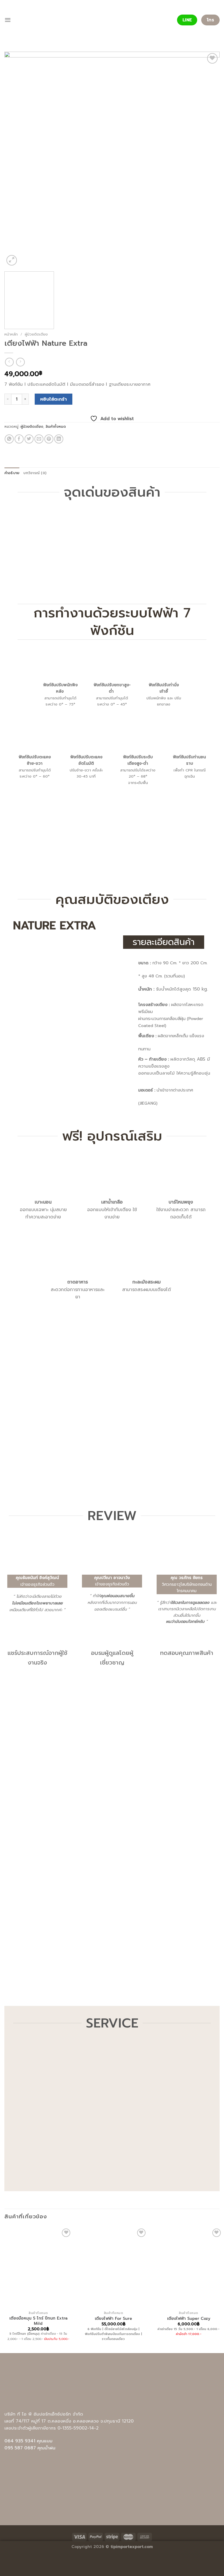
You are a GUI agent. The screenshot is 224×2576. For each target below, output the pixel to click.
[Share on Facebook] (19, 439)
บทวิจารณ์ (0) (35, 473)
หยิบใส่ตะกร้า (54, 399)
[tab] (12, 473)
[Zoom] (12, 260)
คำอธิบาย (12, 473)
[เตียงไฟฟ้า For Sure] (113, 2268)
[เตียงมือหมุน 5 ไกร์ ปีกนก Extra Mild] (38, 2268)
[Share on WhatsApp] (9, 439)
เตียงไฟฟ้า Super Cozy (189, 2319)
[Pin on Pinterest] (49, 439)
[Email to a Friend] (39, 439)
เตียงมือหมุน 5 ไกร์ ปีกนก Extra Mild (38, 2321)
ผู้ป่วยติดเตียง (36, 334)
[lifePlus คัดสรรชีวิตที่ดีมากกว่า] (112, 20)
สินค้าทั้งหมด (56, 427)
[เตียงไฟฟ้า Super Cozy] (189, 2268)
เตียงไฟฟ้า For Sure (113, 2319)
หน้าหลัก (11, 334)
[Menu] (8, 20)
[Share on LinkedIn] (59, 439)
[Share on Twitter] (29, 439)
